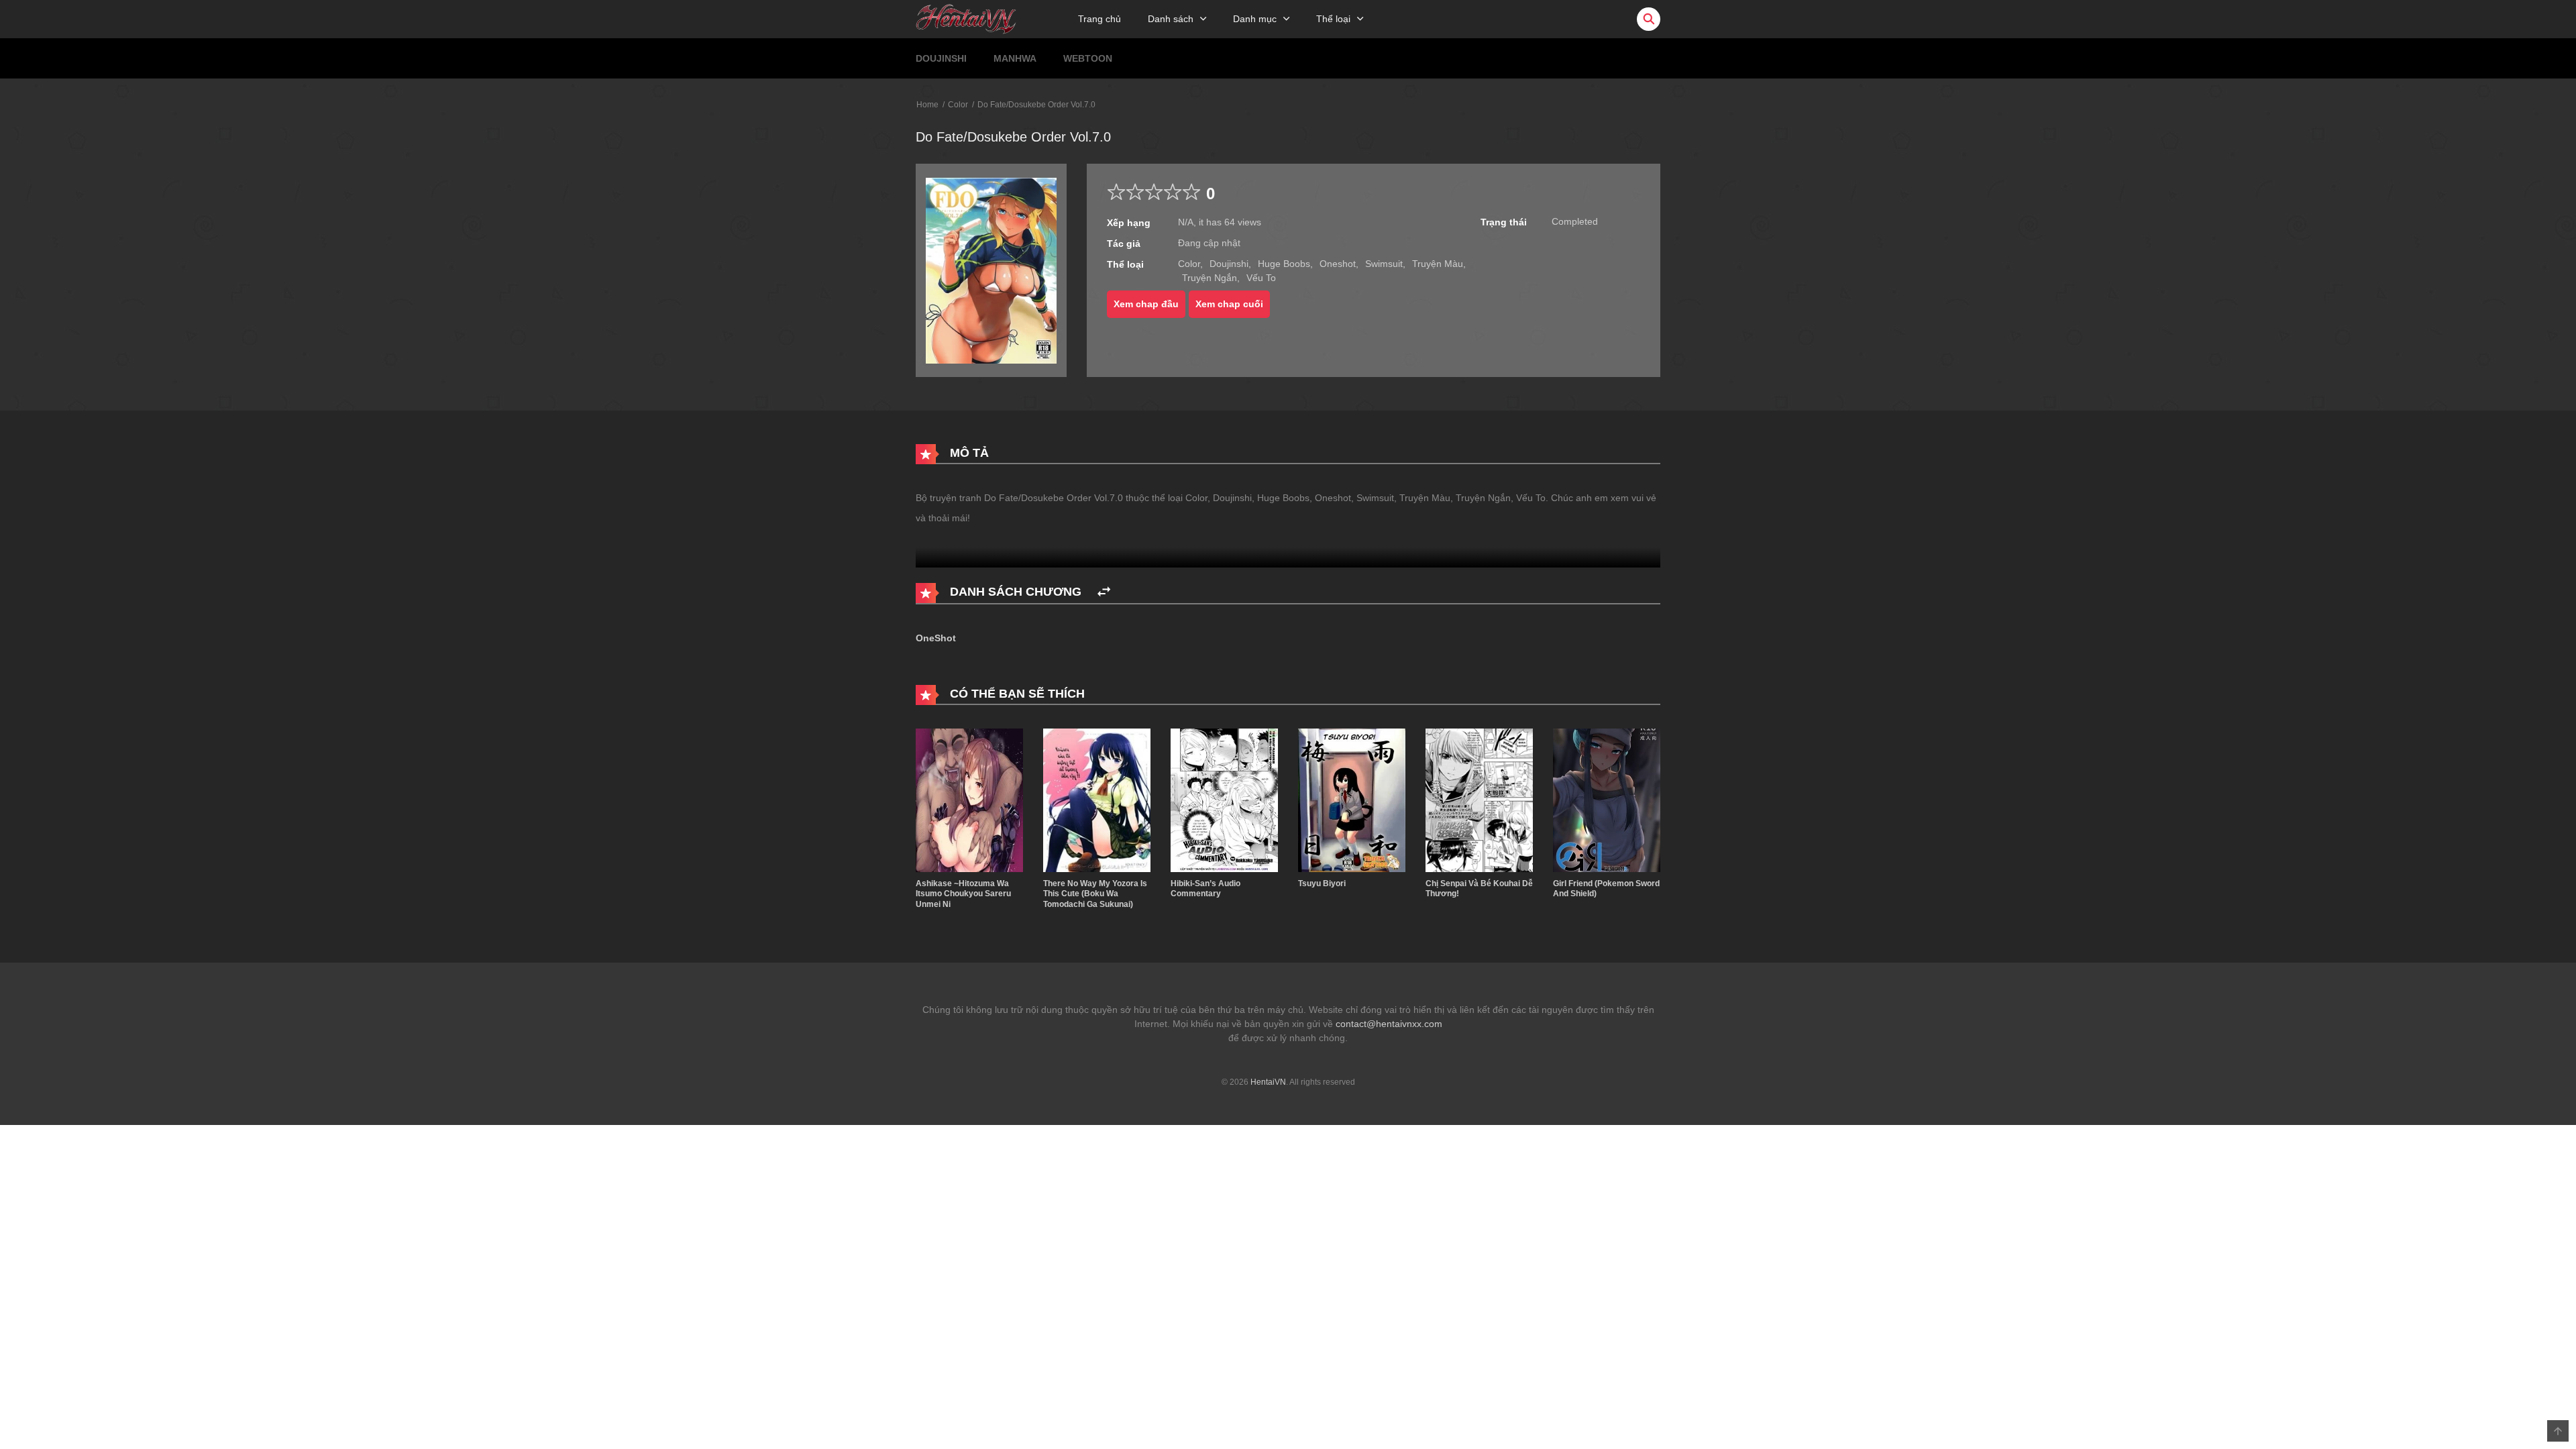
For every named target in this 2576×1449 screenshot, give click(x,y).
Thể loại (1333, 19)
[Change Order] (1104, 592)
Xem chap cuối (1229, 304)
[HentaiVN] (966, 18)
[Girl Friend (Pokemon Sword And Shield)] (1607, 800)
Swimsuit (1384, 264)
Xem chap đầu (1146, 304)
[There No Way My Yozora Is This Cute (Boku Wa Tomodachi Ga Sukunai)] (1097, 800)
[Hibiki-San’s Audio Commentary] (1224, 800)
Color (958, 105)
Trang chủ (1099, 19)
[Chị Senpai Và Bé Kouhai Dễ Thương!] (1479, 800)
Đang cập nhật (1209, 243)
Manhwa (1015, 58)
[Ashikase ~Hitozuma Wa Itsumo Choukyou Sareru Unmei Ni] (969, 800)
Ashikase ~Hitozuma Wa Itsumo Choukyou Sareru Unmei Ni (963, 894)
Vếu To (1261, 278)
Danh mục (1255, 19)
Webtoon (1088, 58)
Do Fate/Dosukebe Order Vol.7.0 (1036, 105)
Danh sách (1171, 19)
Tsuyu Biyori (1322, 883)
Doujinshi (941, 58)
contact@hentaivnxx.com (1389, 1024)
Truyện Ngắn (1210, 278)
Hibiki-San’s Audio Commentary (1205, 889)
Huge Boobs (1284, 264)
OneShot (936, 638)
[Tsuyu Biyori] (1352, 800)
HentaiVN (1268, 1082)
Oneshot (1338, 264)
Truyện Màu (1438, 264)
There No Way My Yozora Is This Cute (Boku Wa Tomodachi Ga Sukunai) (1095, 894)
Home (927, 105)
